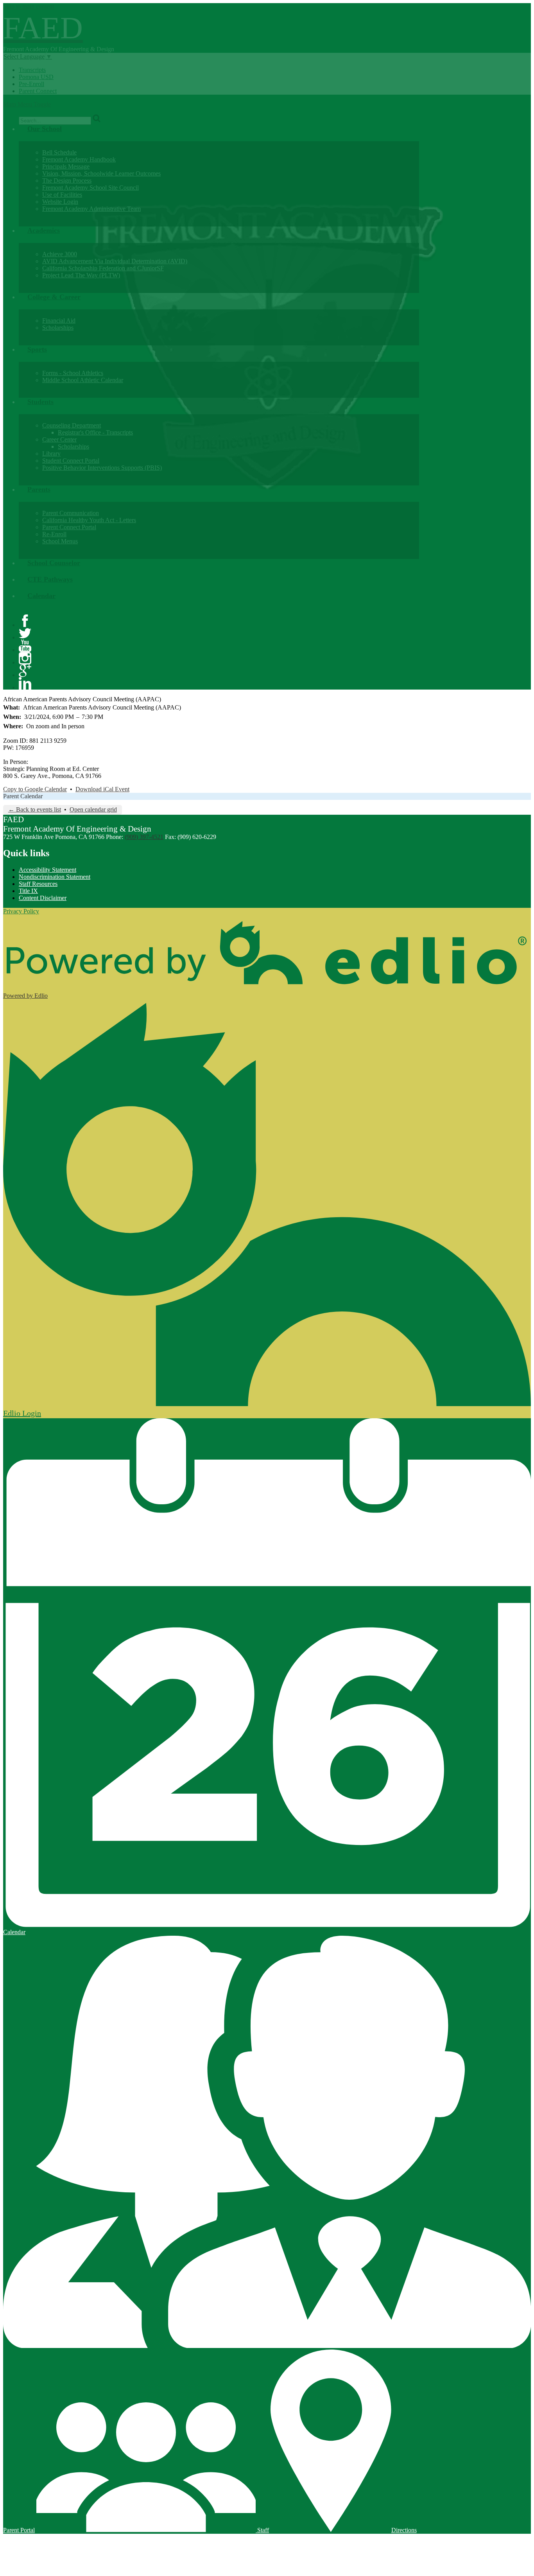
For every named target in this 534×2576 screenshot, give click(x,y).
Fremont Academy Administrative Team (91, 209)
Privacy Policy (21, 911)
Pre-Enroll (31, 84)
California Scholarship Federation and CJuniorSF (103, 268)
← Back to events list (35, 809)
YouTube (25, 646)
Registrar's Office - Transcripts (95, 432)
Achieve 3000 (60, 254)
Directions (404, 2530)
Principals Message (66, 166)
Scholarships (58, 328)
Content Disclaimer (43, 898)
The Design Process (67, 181)
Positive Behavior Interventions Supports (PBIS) (102, 468)
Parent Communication (71, 513)
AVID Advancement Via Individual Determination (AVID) (115, 261)
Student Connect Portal (71, 461)
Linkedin (25, 683)
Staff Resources (38, 884)
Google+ (25, 671)
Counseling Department (72, 425)
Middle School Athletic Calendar (83, 380)
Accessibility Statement (47, 870)
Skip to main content (29, 6)
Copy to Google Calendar (35, 789)
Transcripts (32, 70)
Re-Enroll (54, 534)
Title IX (28, 891)
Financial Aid (59, 321)
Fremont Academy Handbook (79, 159)
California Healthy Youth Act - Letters (89, 520)
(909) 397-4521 (144, 837)
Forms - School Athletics (73, 373)
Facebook (25, 621)
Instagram (25, 658)
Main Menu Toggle (27, 104)
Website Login (60, 202)
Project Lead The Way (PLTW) (81, 275)
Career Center (59, 439)
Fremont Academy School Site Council (90, 188)
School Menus (60, 541)
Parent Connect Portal (69, 527)
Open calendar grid (93, 809)
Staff (262, 2530)
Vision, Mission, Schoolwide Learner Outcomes (101, 173)
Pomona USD (36, 77)
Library (51, 454)
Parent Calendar (23, 796)
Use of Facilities (62, 195)
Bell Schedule (59, 152)
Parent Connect (38, 91)
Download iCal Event (102, 789)
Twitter (25, 633)
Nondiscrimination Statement (55, 877)
